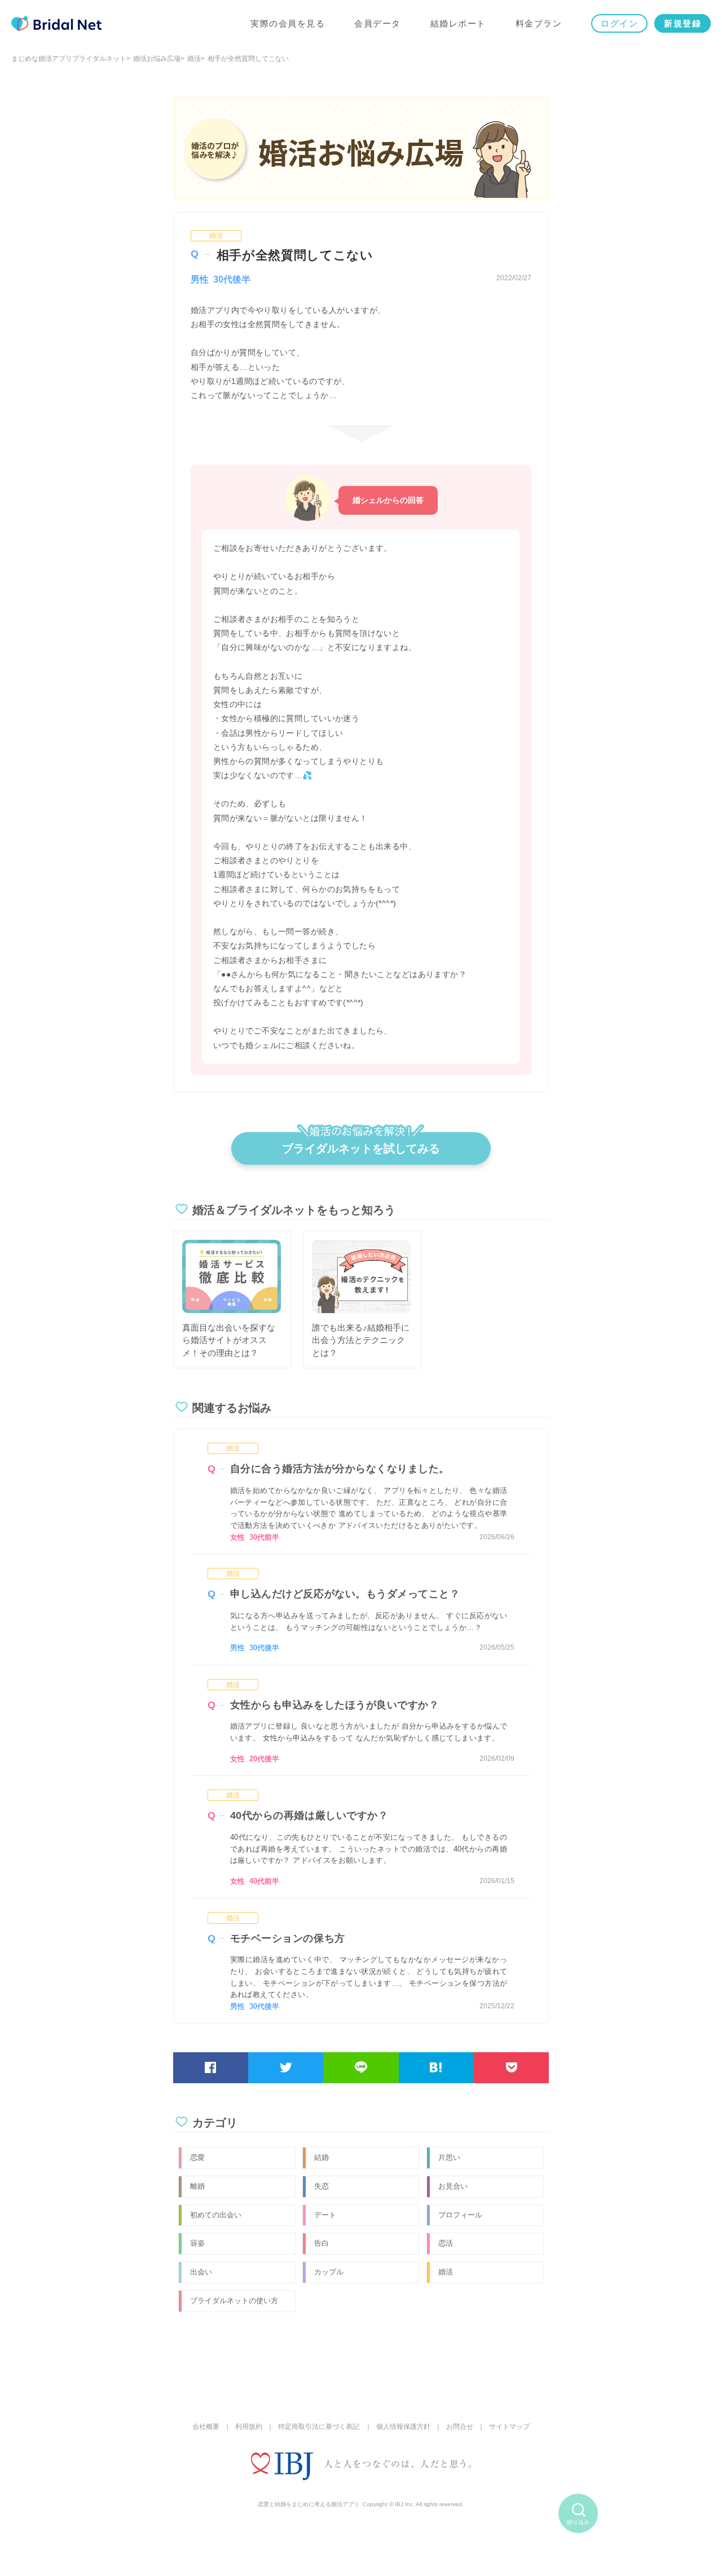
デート (325, 2215)
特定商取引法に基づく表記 (319, 2427)
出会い (201, 2272)
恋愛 (197, 2157)
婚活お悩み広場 (157, 59)
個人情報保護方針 (403, 2427)
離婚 (197, 2186)
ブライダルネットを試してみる (361, 1148)
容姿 (197, 2243)
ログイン (619, 23)
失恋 (322, 2186)
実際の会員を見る (288, 23)
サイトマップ (509, 2427)
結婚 (322, 2157)
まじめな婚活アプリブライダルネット (69, 59)
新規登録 (683, 23)
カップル (329, 2272)
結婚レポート (458, 23)
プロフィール (460, 2215)
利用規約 (249, 2427)
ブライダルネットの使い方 (234, 2301)
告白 (322, 2243)
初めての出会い (216, 2215)
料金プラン (539, 23)
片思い (449, 2157)
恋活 (446, 2243)
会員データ (378, 23)
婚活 (194, 59)
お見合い (453, 2186)
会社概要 (206, 2427)
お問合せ (460, 2427)
